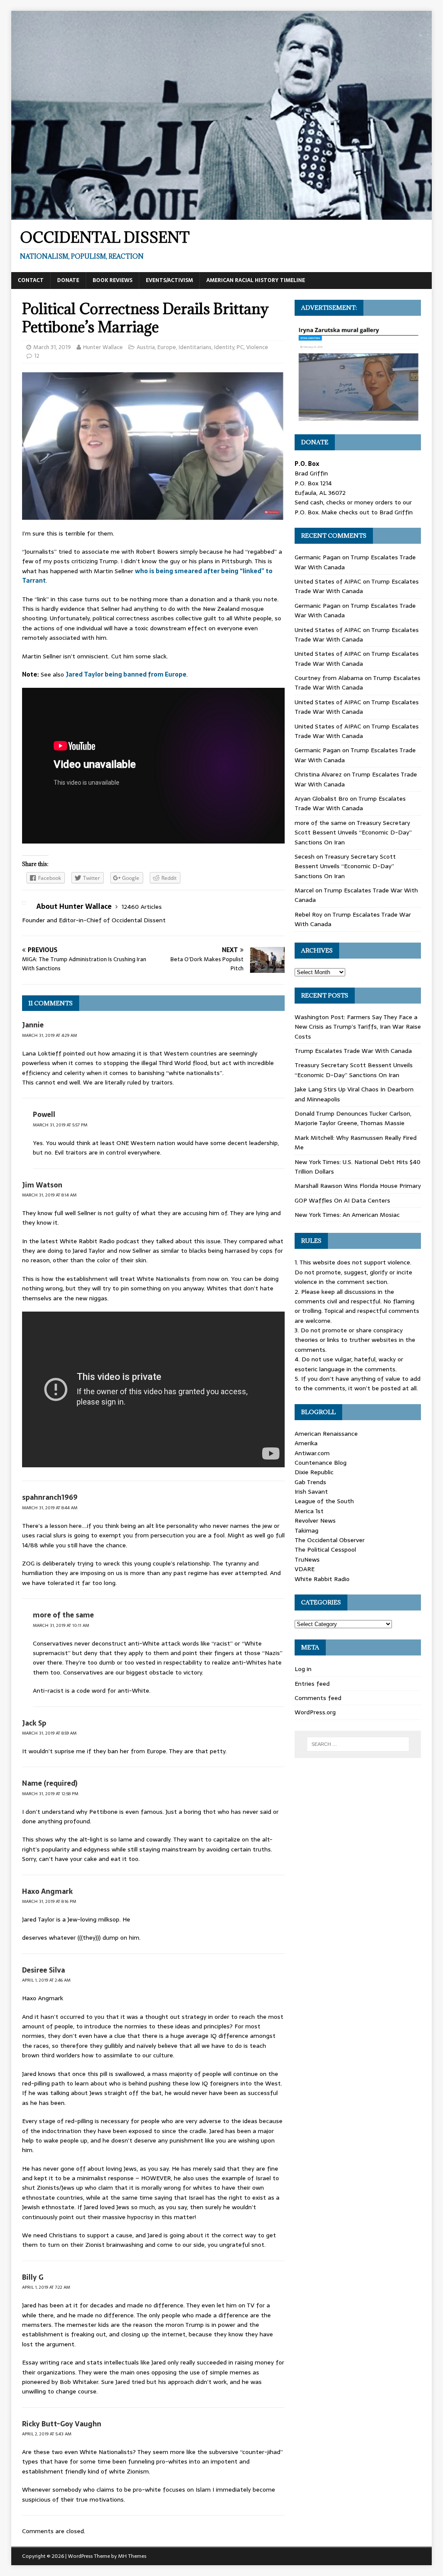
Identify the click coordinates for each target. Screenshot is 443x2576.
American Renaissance (326, 1434)
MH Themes (132, 2556)
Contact (31, 280)
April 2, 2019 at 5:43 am (47, 2434)
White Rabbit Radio (322, 1579)
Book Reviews (112, 280)
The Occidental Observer (330, 1540)
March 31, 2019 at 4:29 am (50, 1035)
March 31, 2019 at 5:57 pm (60, 1125)
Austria (146, 347)
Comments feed (318, 1698)
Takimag (307, 1530)
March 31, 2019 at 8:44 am (50, 1508)
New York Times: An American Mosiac (347, 1215)
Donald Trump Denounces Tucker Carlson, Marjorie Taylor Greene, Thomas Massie (353, 1118)
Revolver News (315, 1521)
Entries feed (312, 1684)
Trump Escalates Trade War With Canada (357, 586)
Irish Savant (311, 1492)
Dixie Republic (314, 1472)
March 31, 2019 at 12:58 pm (50, 1794)
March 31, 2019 (52, 347)
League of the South (324, 1501)
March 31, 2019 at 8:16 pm (49, 1901)
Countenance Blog (321, 1463)
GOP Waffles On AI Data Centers (342, 1200)
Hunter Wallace (103, 347)
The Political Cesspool (325, 1549)
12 (37, 356)
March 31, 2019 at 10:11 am (61, 1625)
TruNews (307, 1559)
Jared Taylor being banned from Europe (126, 674)
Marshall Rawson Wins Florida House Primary (358, 1186)
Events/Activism (169, 280)
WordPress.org (315, 1712)
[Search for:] (358, 1744)
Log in (303, 1669)
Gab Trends (310, 1482)
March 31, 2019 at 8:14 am (49, 1195)
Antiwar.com (312, 1453)
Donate (68, 280)
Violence (257, 347)
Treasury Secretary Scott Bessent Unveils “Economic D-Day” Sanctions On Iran (353, 832)
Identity (224, 347)
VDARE (305, 1569)
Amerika (306, 1443)
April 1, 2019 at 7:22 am (46, 2287)
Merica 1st (309, 1511)
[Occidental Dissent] (222, 215)
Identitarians (195, 347)
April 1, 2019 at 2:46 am (46, 1980)
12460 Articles (142, 907)
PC (240, 347)
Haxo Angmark (47, 1891)
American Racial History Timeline (256, 280)
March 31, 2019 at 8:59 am (49, 1733)
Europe (167, 347)
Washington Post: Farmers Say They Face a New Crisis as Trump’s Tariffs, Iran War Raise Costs (358, 1027)
